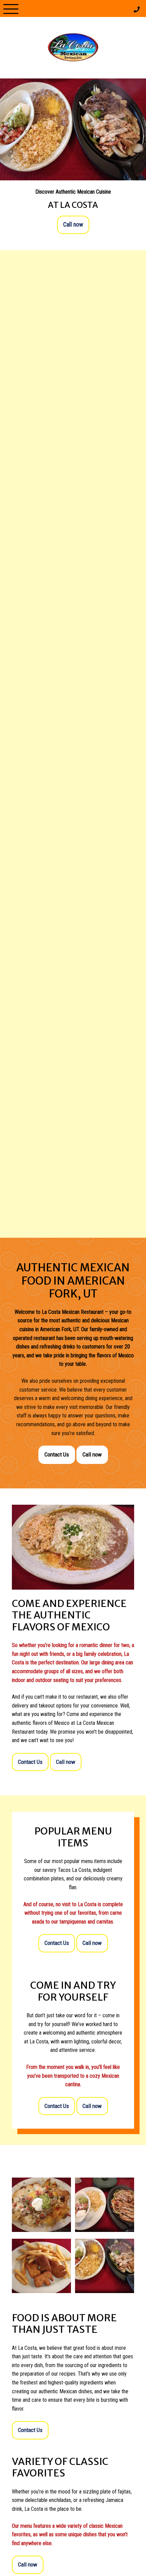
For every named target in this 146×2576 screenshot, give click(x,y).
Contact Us (57, 1454)
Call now (73, 225)
